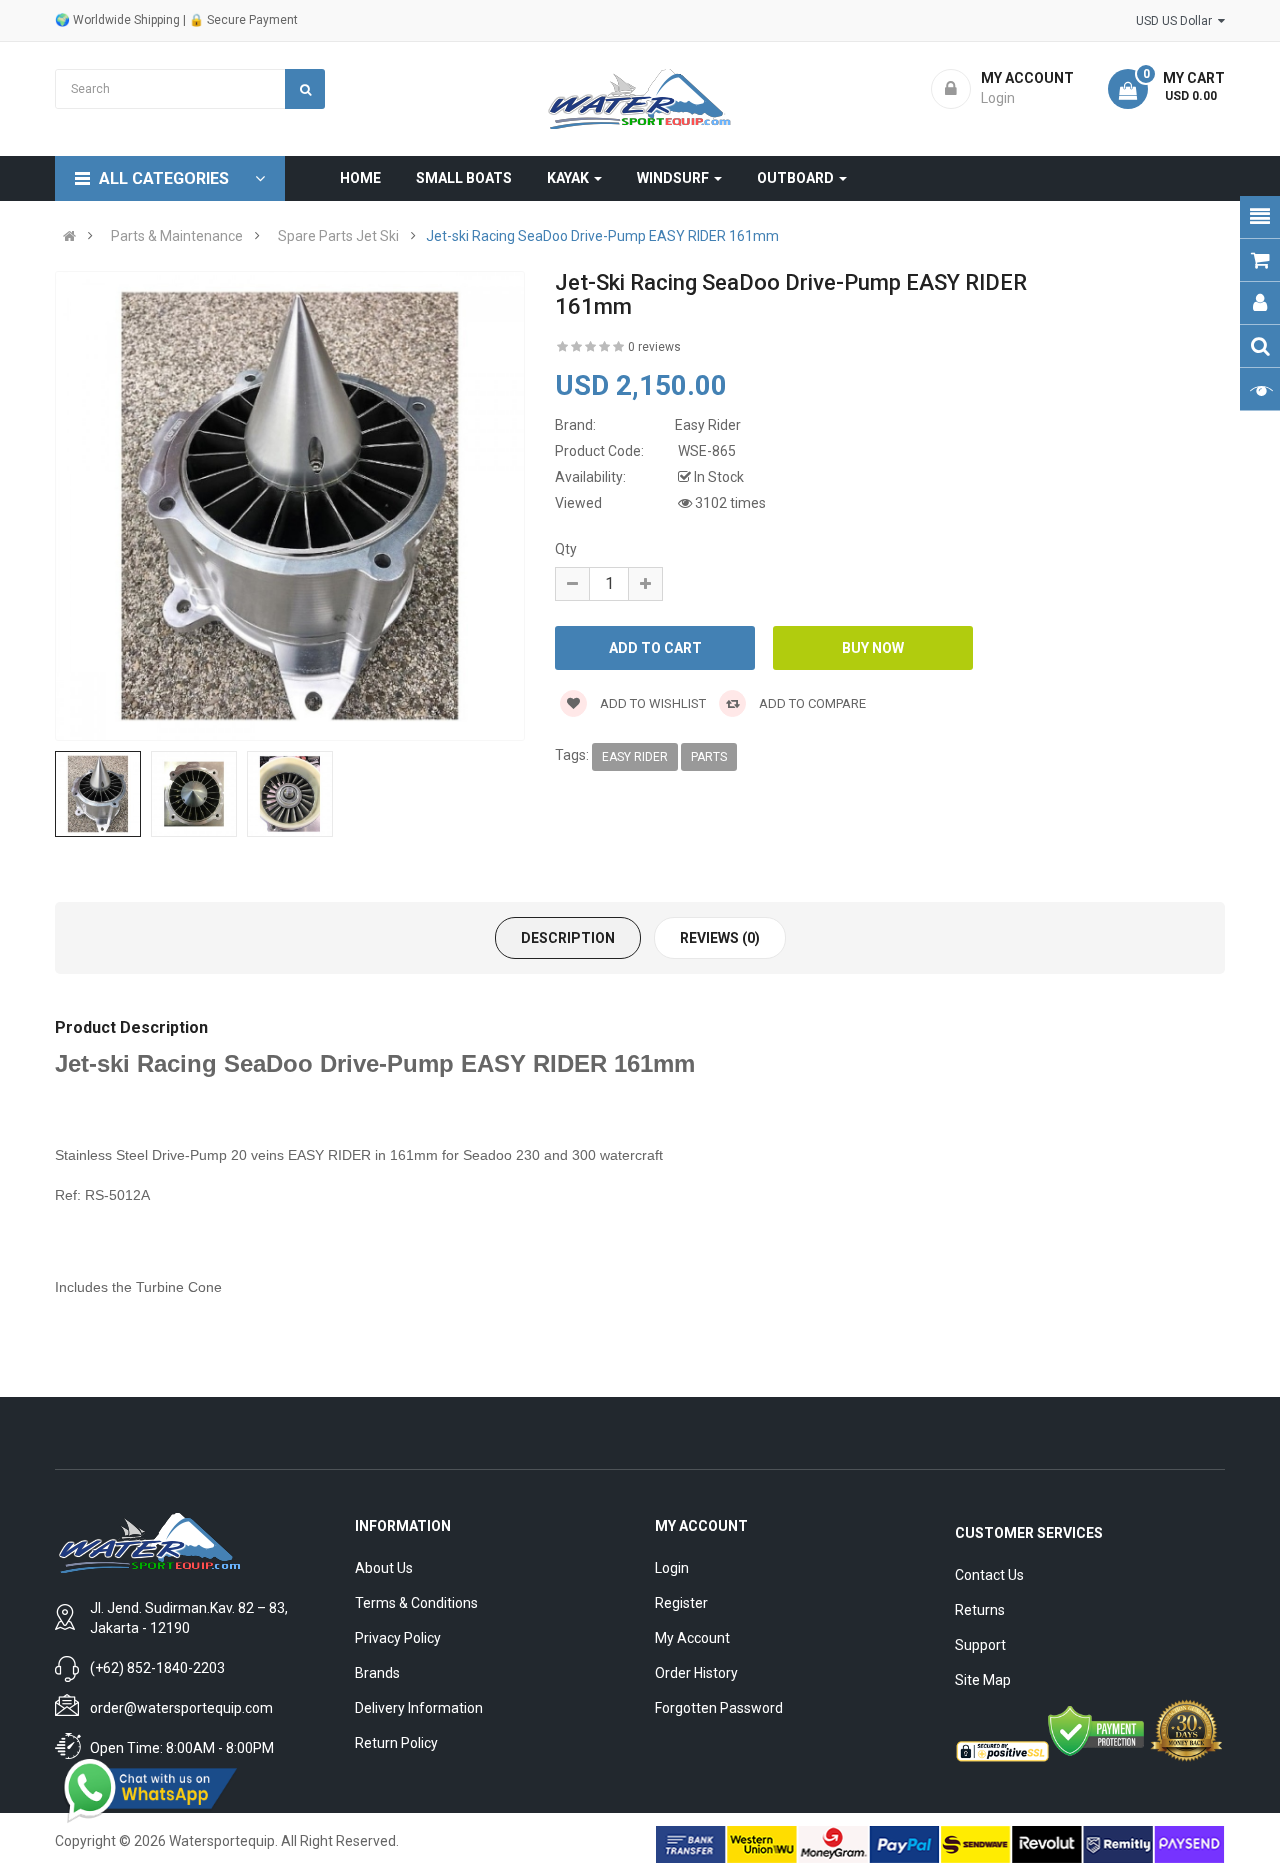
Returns (980, 1610)
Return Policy (396, 1743)
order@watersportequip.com (181, 1708)
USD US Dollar (1177, 21)
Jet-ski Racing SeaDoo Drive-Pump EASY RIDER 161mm (602, 236)
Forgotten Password (719, 1708)
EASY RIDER (635, 757)
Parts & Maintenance (177, 236)
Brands (377, 1673)
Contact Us (989, 1575)
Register (681, 1603)
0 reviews (654, 347)
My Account (692, 1638)
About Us (384, 1568)
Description (568, 938)
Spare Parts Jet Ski (338, 236)
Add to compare (811, 703)
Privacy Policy (398, 1638)
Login (672, 1568)
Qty (566, 549)
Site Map (983, 1680)
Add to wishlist (651, 703)
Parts (709, 757)
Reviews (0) (720, 938)
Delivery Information (419, 1708)
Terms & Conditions (416, 1603)
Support (980, 1645)
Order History (696, 1673)
